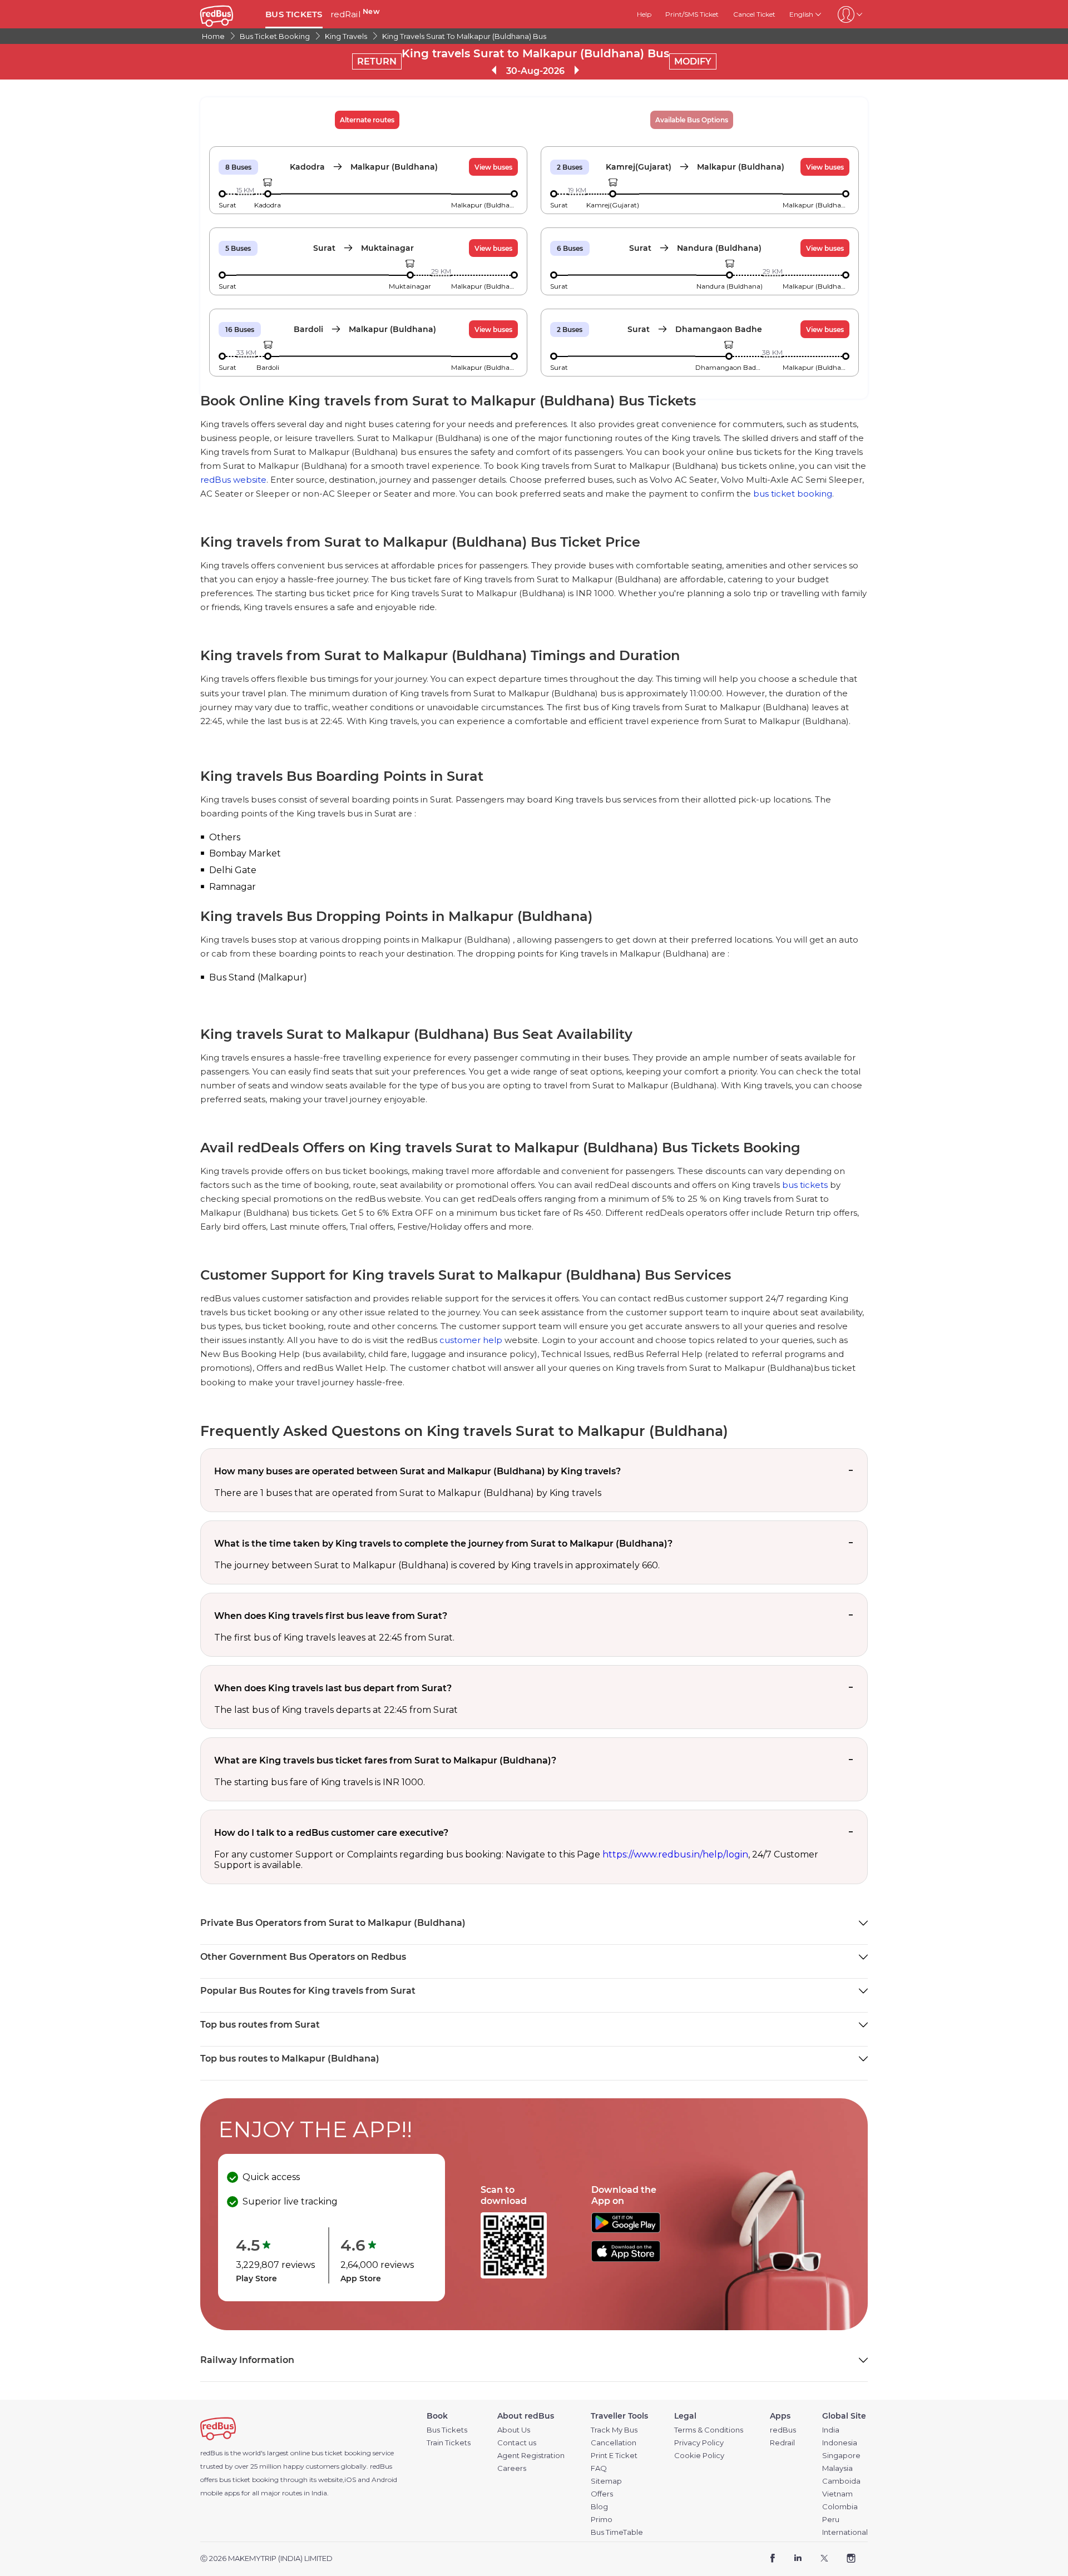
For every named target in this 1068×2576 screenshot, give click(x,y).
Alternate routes (367, 120)
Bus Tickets (447, 2430)
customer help (471, 1340)
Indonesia (840, 2443)
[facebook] (773, 2559)
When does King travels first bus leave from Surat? (331, 1616)
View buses (493, 167)
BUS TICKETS (294, 14)
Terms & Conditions (709, 2430)
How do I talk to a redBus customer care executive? (331, 1833)
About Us (514, 2430)
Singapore (841, 2456)
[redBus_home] (229, 14)
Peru (831, 2520)
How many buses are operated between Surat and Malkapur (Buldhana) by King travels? (417, 1471)
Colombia (840, 2507)
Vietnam (837, 2494)
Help (644, 14)
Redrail (782, 2443)
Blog (599, 2507)
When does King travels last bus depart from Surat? (333, 1688)
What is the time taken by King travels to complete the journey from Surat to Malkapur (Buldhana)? (443, 1544)
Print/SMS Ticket (692, 14)
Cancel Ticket (754, 14)
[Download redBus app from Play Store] (626, 2230)
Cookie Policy (699, 2456)
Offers (602, 2494)
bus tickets (805, 1185)
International (845, 2532)
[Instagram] (851, 2559)
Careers (512, 2468)
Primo (602, 2520)
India (831, 2430)
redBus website (233, 480)
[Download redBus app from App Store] (626, 2259)
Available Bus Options (692, 120)
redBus (381, 2466)
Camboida (841, 2481)
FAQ (599, 2468)
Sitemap (606, 2481)
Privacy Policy (699, 2443)
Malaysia (837, 2468)
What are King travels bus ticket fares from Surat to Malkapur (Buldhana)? (385, 1760)
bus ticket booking (793, 494)
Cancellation (614, 2443)
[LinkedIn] (798, 2559)
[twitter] (824, 2559)
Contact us (517, 2443)
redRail (355, 14)
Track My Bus (614, 2430)
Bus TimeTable (617, 2532)
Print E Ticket (614, 2456)
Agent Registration (531, 2456)
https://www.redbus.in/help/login (675, 1854)
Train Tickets (449, 2443)
